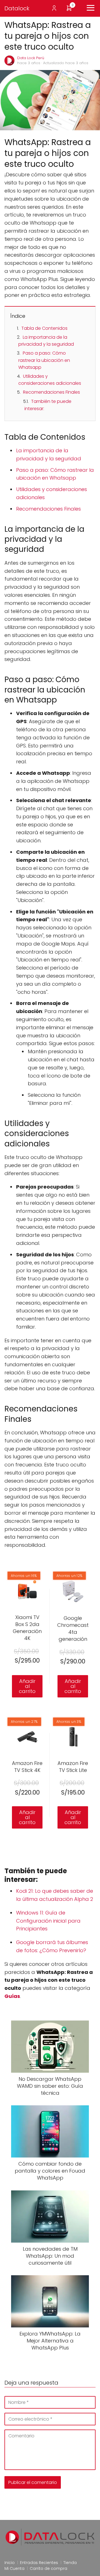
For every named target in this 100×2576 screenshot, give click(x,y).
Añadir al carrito (73, 1686)
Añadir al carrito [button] (27, 1686)
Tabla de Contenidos (44, 328)
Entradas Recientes (39, 2563)
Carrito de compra (48, 2568)
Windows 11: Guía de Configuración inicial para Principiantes (48, 1921)
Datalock (17, 8)
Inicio (10, 2563)
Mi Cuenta (14, 2568)
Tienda (70, 2563)
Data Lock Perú (31, 58)
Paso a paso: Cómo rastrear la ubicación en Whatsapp (44, 360)
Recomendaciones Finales (52, 392)
